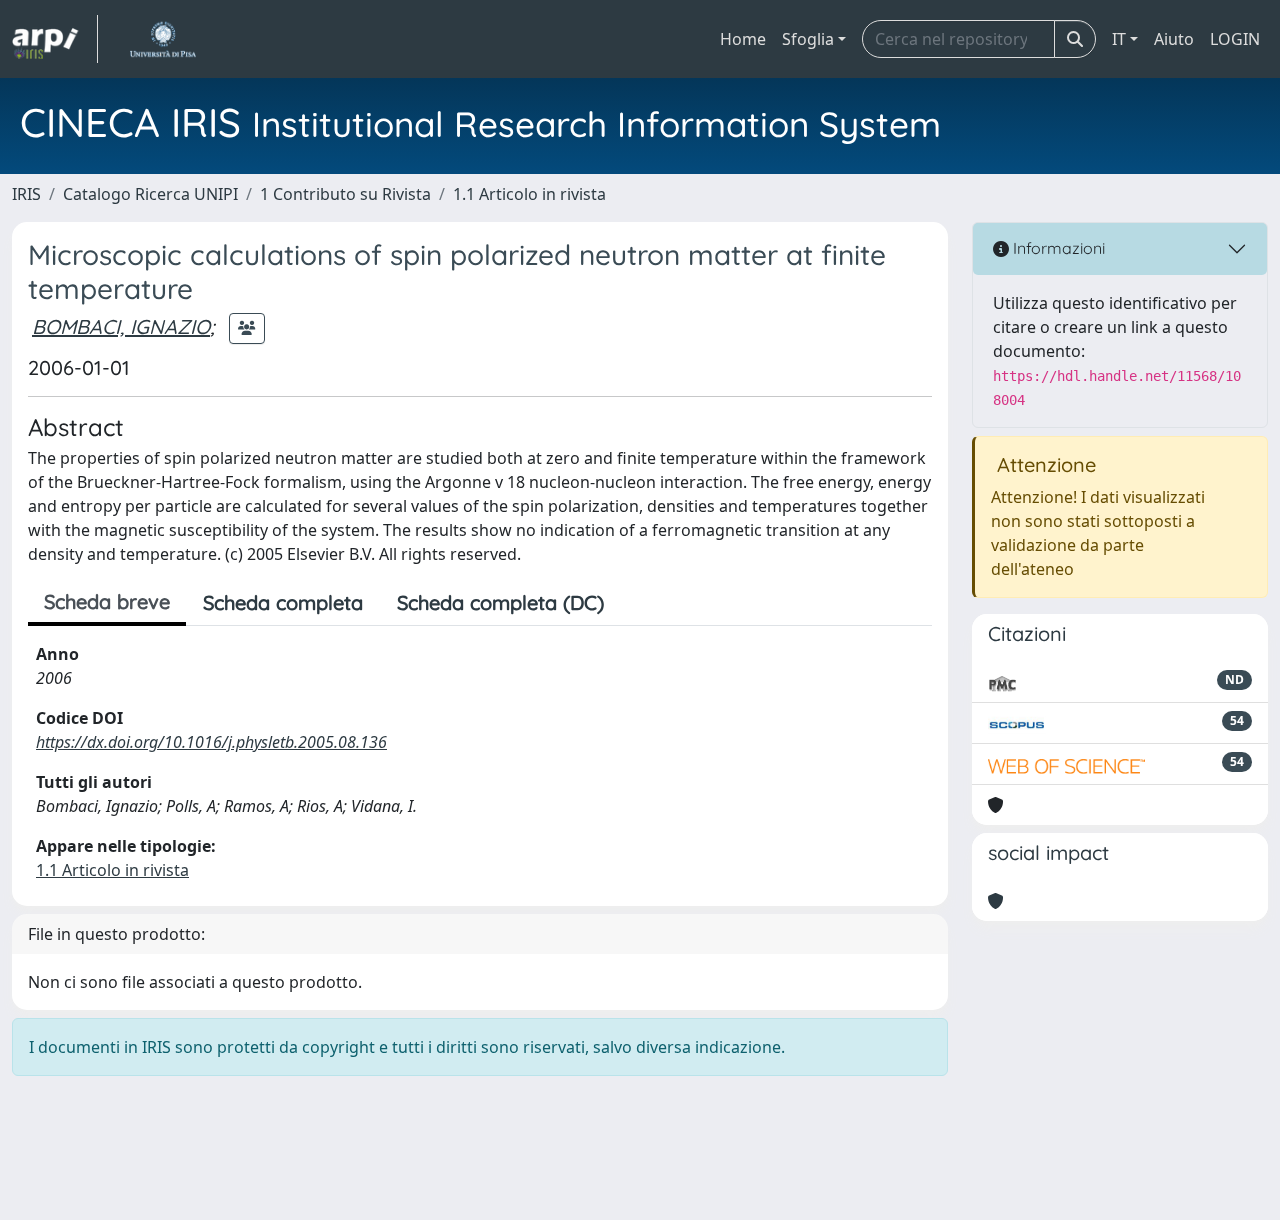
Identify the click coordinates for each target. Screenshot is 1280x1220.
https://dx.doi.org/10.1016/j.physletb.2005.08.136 (211, 742)
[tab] (638, 603)
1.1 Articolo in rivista (529, 194)
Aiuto (1174, 39)
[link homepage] (55, 39)
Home (743, 39)
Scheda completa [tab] (283, 602)
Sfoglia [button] (808, 39)
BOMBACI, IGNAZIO (121, 326)
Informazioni (1057, 248)
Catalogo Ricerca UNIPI (150, 194)
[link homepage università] (162, 39)
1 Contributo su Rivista (345, 194)
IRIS (26, 194)
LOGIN (1235, 39)
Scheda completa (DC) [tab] (500, 602)
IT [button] (1119, 39)
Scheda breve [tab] (107, 601)
